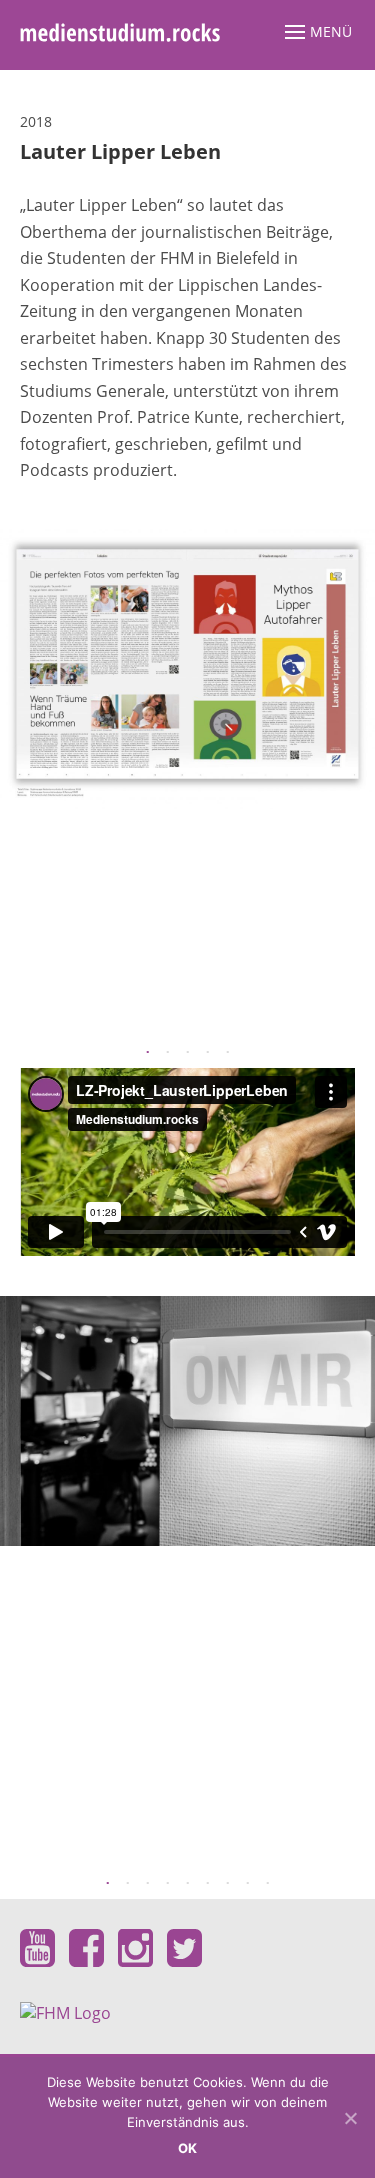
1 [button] (148, 1053)
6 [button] (208, 1884)
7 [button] (228, 1884)
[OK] (350, 2118)
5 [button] (228, 1053)
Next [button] (355, 778)
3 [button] (188, 1053)
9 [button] (268, 1884)
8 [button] (248, 1884)
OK (188, 2148)
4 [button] (208, 1053)
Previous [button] (20, 778)
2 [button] (168, 1053)
